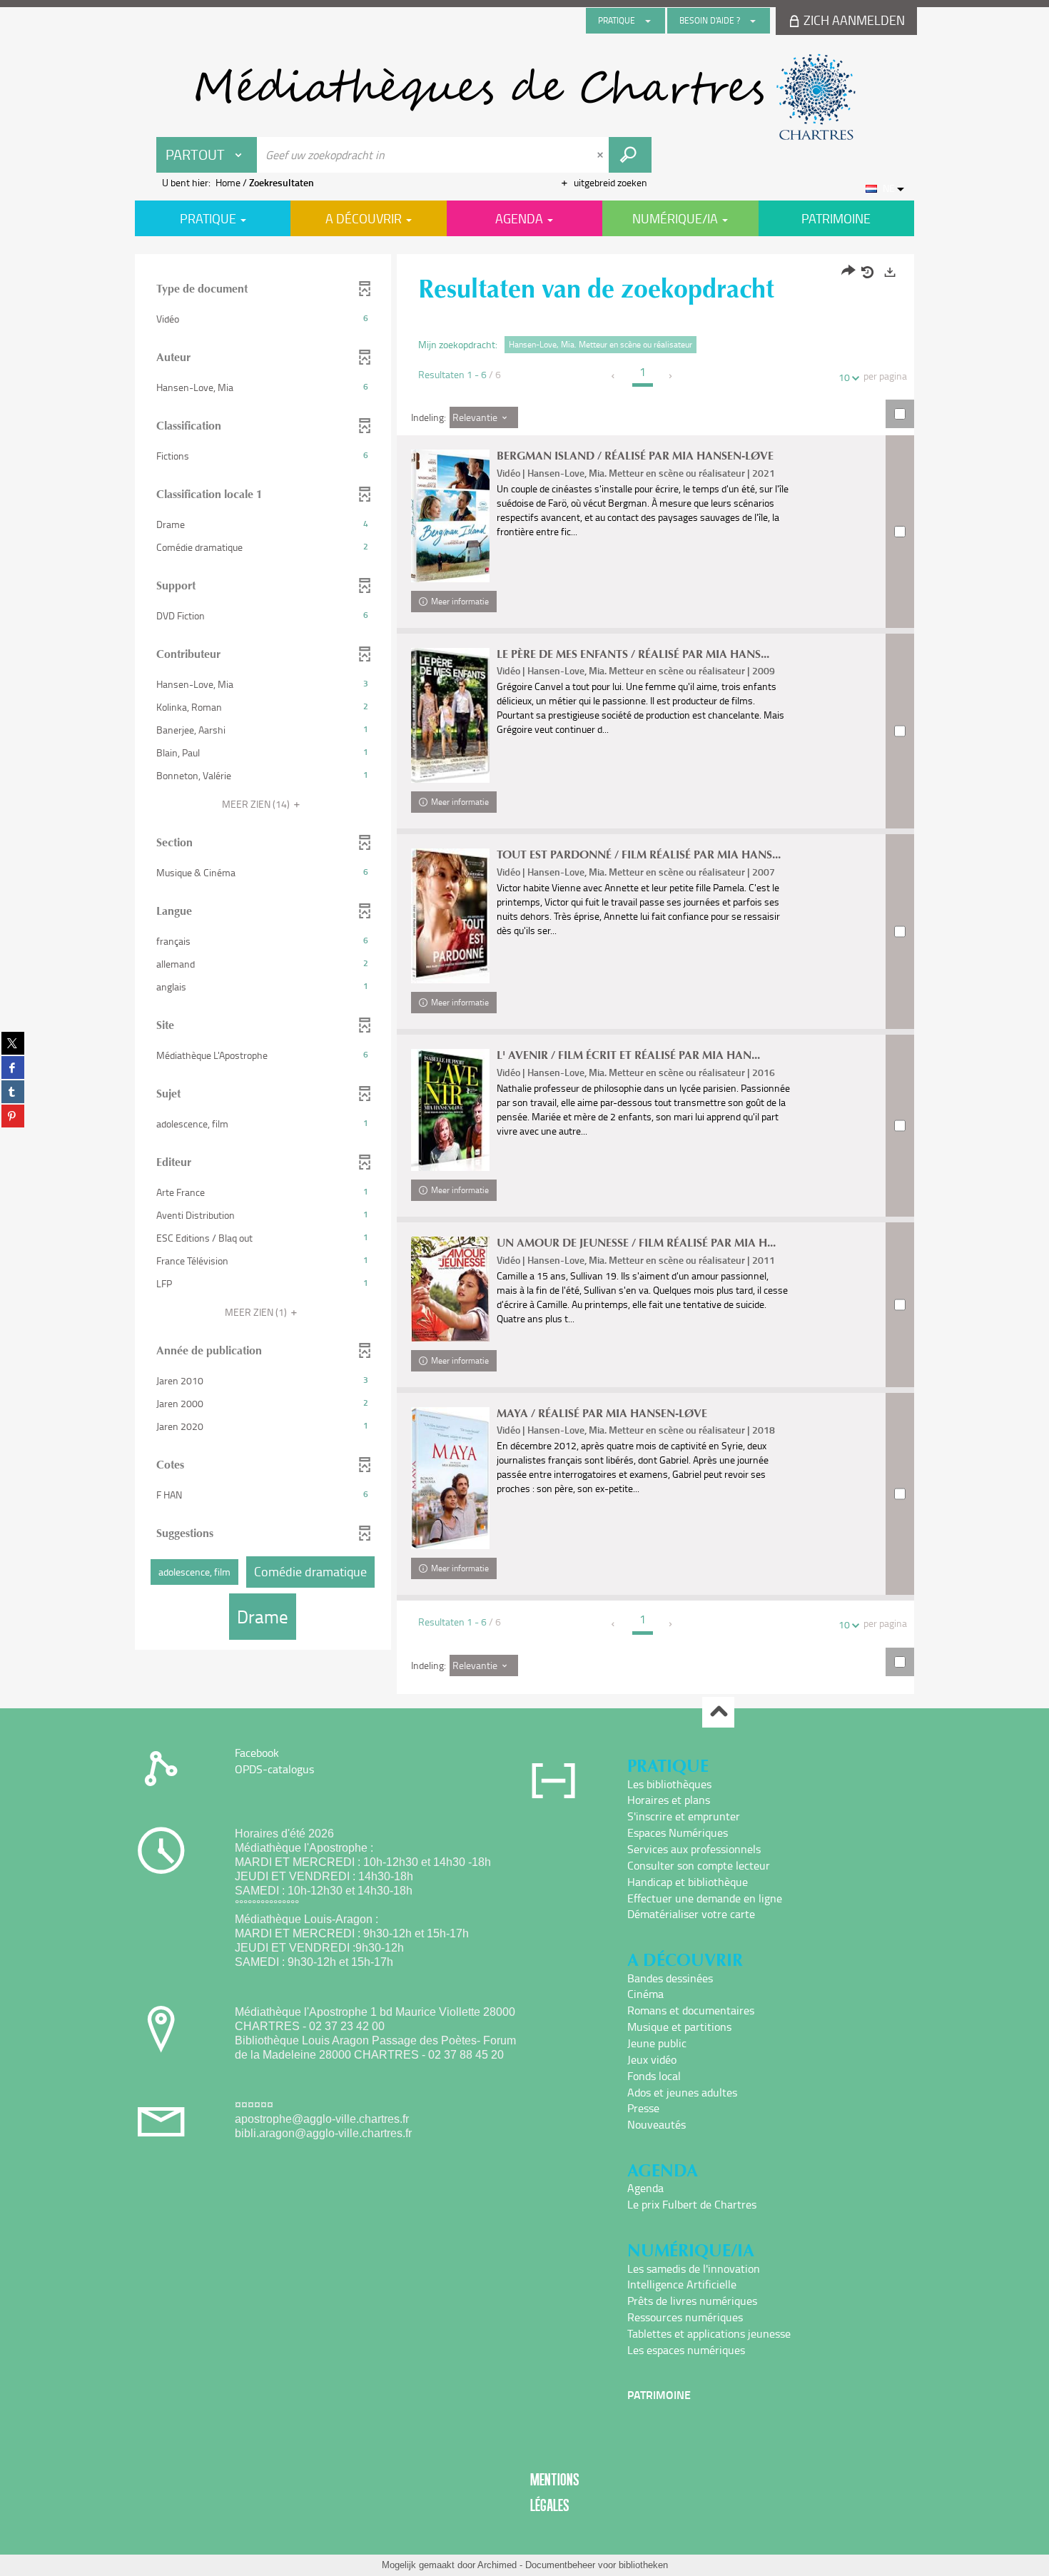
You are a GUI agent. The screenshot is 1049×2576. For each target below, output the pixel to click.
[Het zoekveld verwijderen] (602, 155)
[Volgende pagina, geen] (671, 376)
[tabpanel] (524, 976)
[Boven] (718, 1712)
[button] (263, 319)
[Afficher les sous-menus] (648, 21)
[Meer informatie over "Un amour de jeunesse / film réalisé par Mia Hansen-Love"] (450, 1289)
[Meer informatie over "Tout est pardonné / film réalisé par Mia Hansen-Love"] (450, 916)
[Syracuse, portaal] (524, 97)
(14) (257, 804)
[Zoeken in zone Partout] (630, 155)
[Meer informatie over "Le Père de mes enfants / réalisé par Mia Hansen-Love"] (450, 715)
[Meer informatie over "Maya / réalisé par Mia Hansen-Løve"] (450, 1479)
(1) (257, 1312)
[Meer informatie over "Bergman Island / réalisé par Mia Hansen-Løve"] (450, 516)
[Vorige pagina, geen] (614, 376)
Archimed (497, 2565)
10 (844, 377)
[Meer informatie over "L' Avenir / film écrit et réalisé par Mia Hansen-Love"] (450, 1110)
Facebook (257, 1753)
